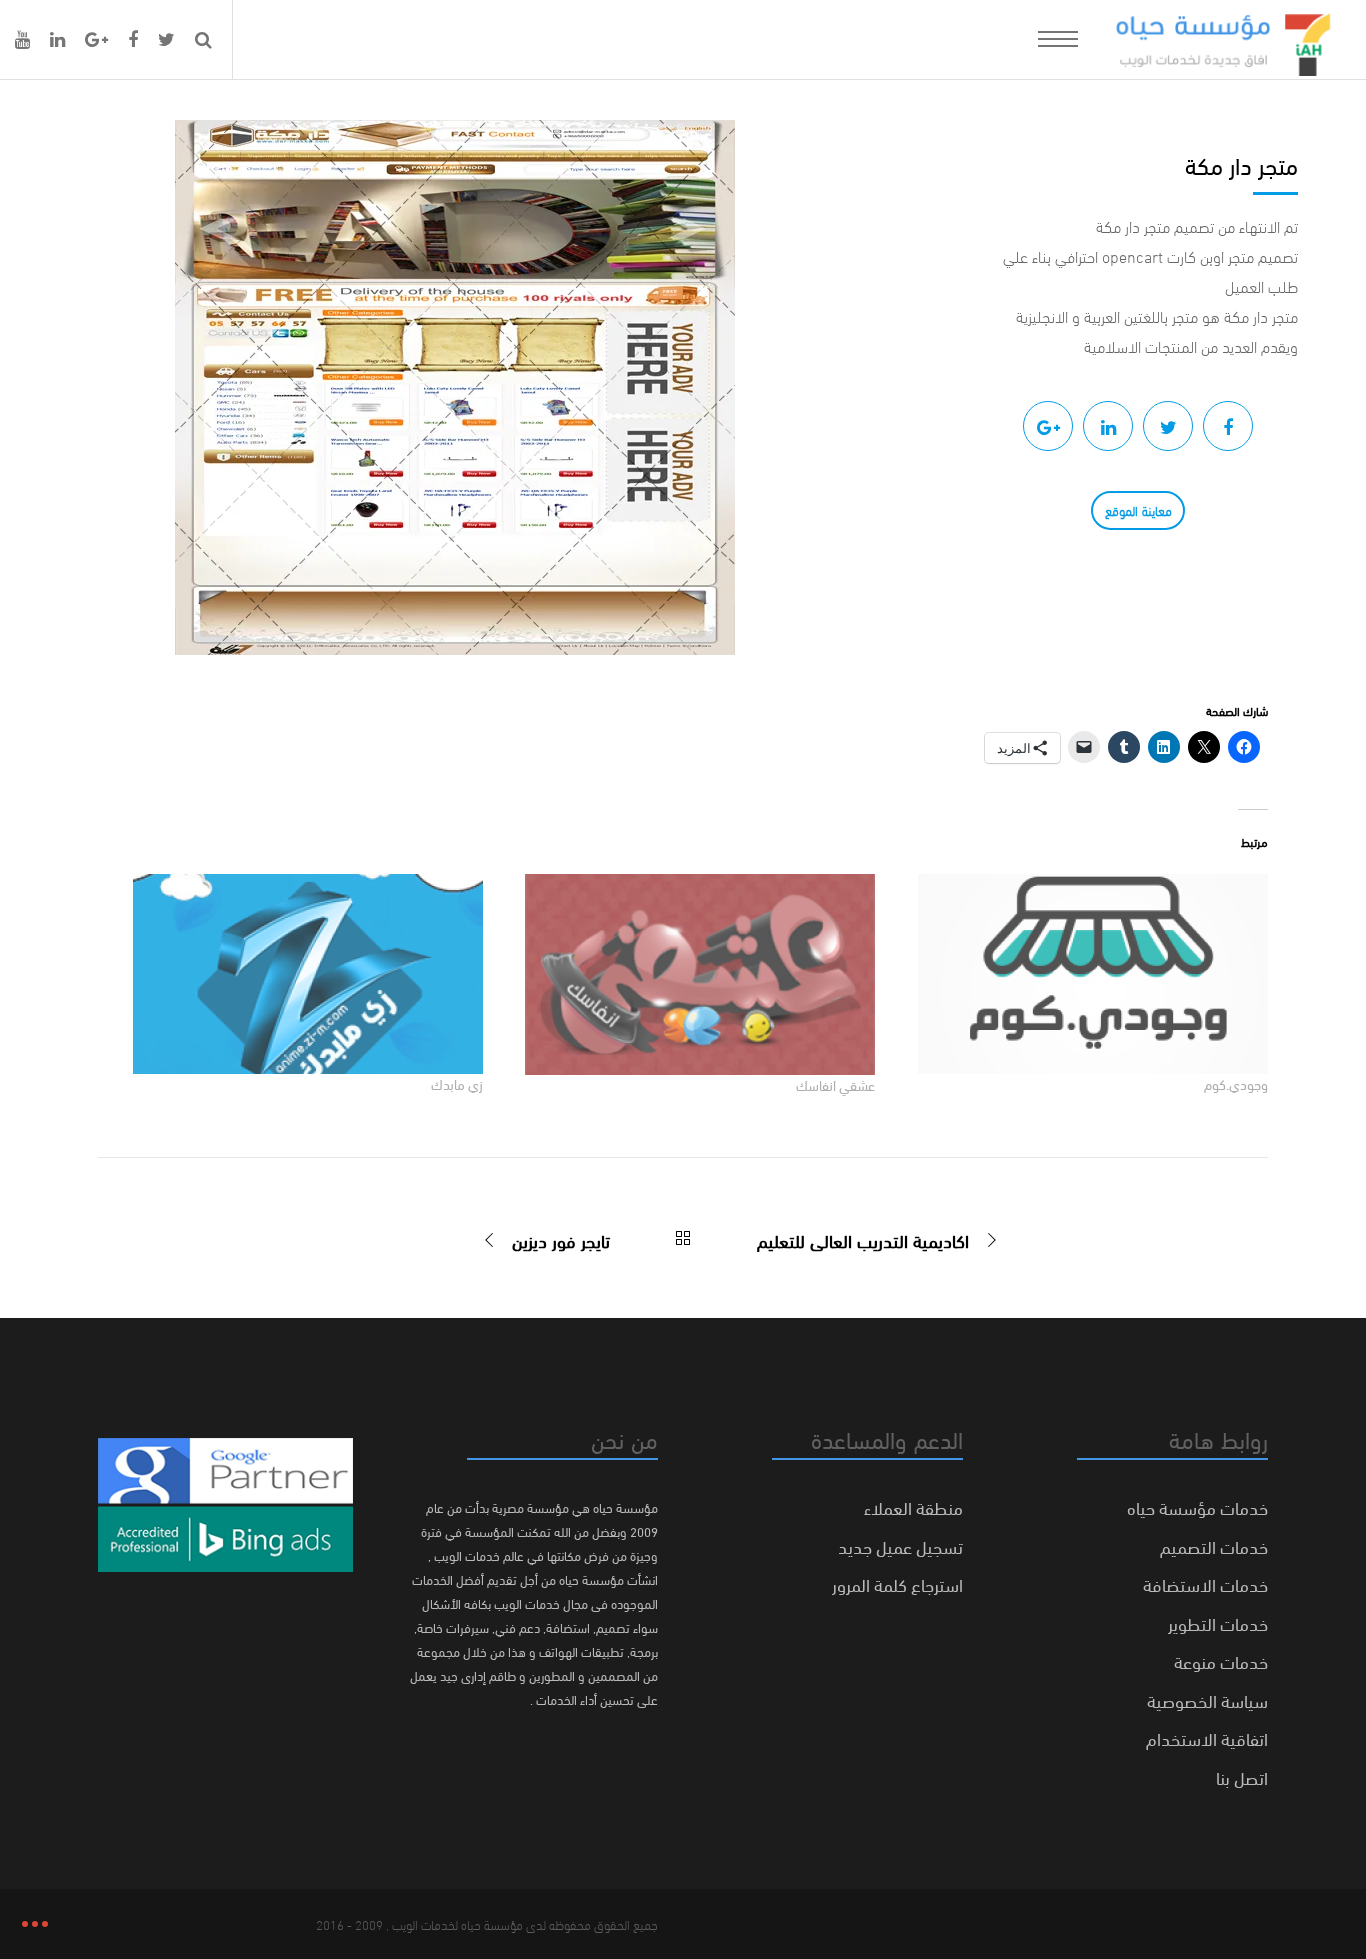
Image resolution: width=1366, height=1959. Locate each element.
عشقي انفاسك (835, 1084)
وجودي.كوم (1236, 1083)
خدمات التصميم (1214, 1545)
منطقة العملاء (913, 1506)
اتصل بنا (1242, 1776)
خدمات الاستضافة (1205, 1583)
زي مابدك (457, 1083)
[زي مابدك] (296, 974)
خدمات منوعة (1221, 1660)
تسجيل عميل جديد (900, 1545)
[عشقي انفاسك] (689, 974)
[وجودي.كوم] (1081, 974)
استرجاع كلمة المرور (897, 1583)
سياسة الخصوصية (1207, 1699)
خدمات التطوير (1218, 1622)
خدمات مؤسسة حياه (1197, 1506)
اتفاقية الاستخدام (1207, 1737)
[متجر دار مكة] (1228, 426)
